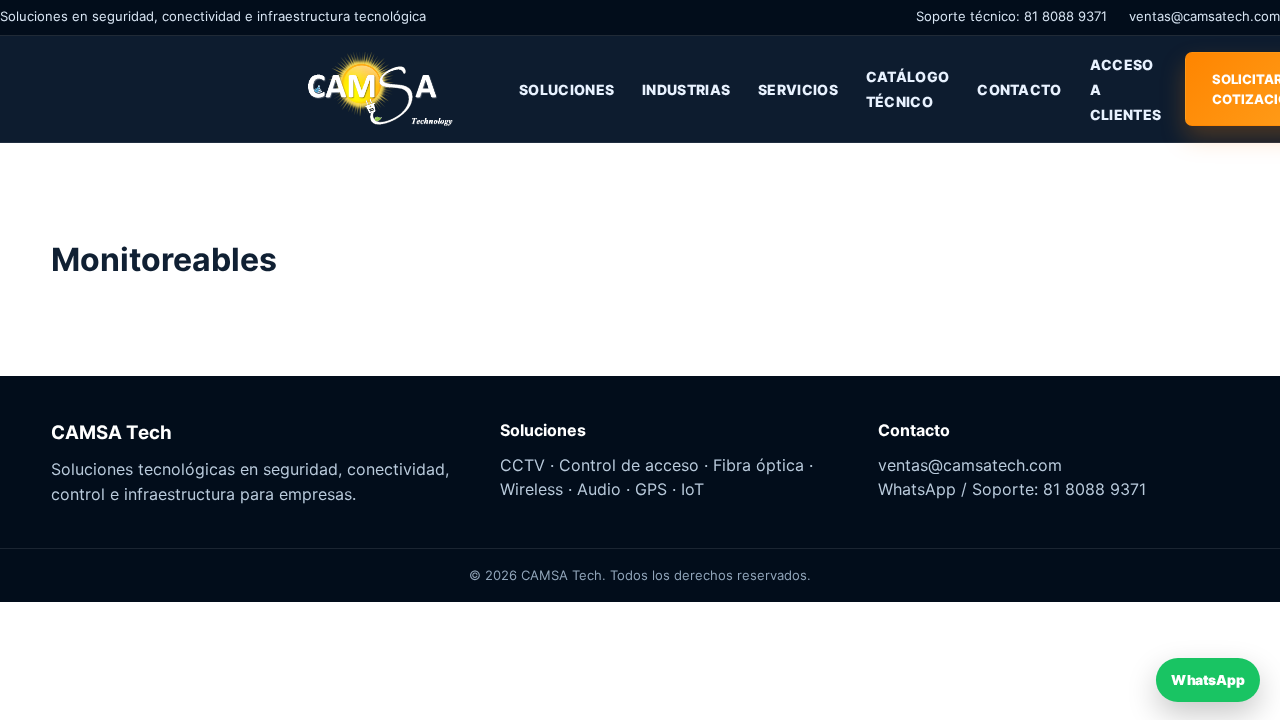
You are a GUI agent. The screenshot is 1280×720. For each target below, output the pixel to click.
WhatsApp (1207, 679)
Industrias (686, 89)
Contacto (1019, 89)
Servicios (798, 89)
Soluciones (566, 89)
